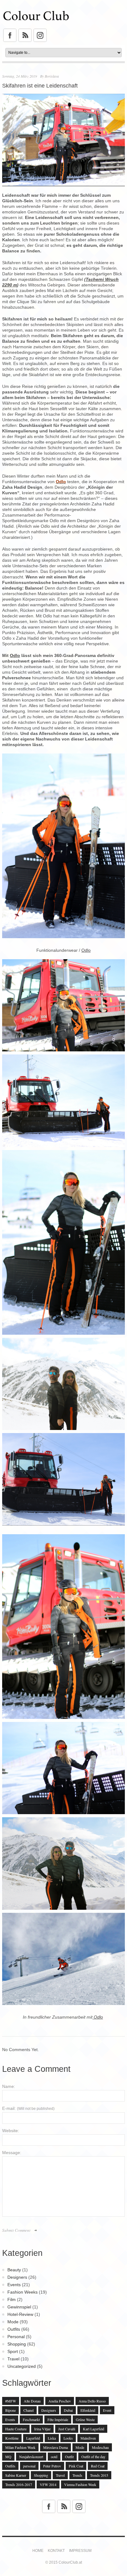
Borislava (52, 76)
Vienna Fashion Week (80, 2484)
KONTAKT (56, 2551)
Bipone (10, 2410)
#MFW (11, 2401)
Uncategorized (22, 2366)
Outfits (14, 2329)
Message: (12, 2153)
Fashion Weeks (23, 2292)
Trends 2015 (99, 2475)
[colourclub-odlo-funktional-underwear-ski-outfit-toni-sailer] (63, 1725)
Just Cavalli (67, 2429)
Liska (52, 2438)
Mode (13, 2322)
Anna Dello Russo (92, 2401)
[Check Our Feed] (25, 31)
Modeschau (100, 2447)
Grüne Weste (85, 2419)
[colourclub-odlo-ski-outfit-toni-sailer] (63, 962)
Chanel (29, 2410)
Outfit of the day (93, 2457)
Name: (9, 2086)
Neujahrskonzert (31, 2457)
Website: (11, 2131)
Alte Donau (32, 2401)
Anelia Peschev (60, 2401)
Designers (17, 2277)
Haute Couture (16, 2429)
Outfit (69, 2457)
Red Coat (98, 2466)
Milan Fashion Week (20, 2447)
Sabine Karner (16, 2475)
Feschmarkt (31, 2419)
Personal (16, 2337)
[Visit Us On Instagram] (40, 31)
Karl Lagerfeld (94, 2429)
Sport (13, 2351)
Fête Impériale (58, 2419)
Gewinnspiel (19, 2307)
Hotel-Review (20, 2314)
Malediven (88, 2438)
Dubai (68, 2410)
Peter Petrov (52, 2466)
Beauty (14, 2270)
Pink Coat (76, 2466)
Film (12, 2299)
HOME (38, 2551)
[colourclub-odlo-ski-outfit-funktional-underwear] (63, 1820)
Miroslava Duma (55, 2447)
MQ (8, 2457)
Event (107, 2410)
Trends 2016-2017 (19, 2484)
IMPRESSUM (80, 2551)
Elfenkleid (88, 2410)
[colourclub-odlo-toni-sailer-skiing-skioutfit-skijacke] (63, 1916)
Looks (68, 2438)
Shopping (17, 2344)
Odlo (15, 655)
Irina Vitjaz (42, 2429)
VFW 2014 (48, 2484)
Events (14, 2285)
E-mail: (28, 2108)
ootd (54, 2457)
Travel (13, 2359)
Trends (77, 2475)
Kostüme (12, 2438)
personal (29, 2466)
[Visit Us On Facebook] (10, 31)
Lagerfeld (33, 2438)
